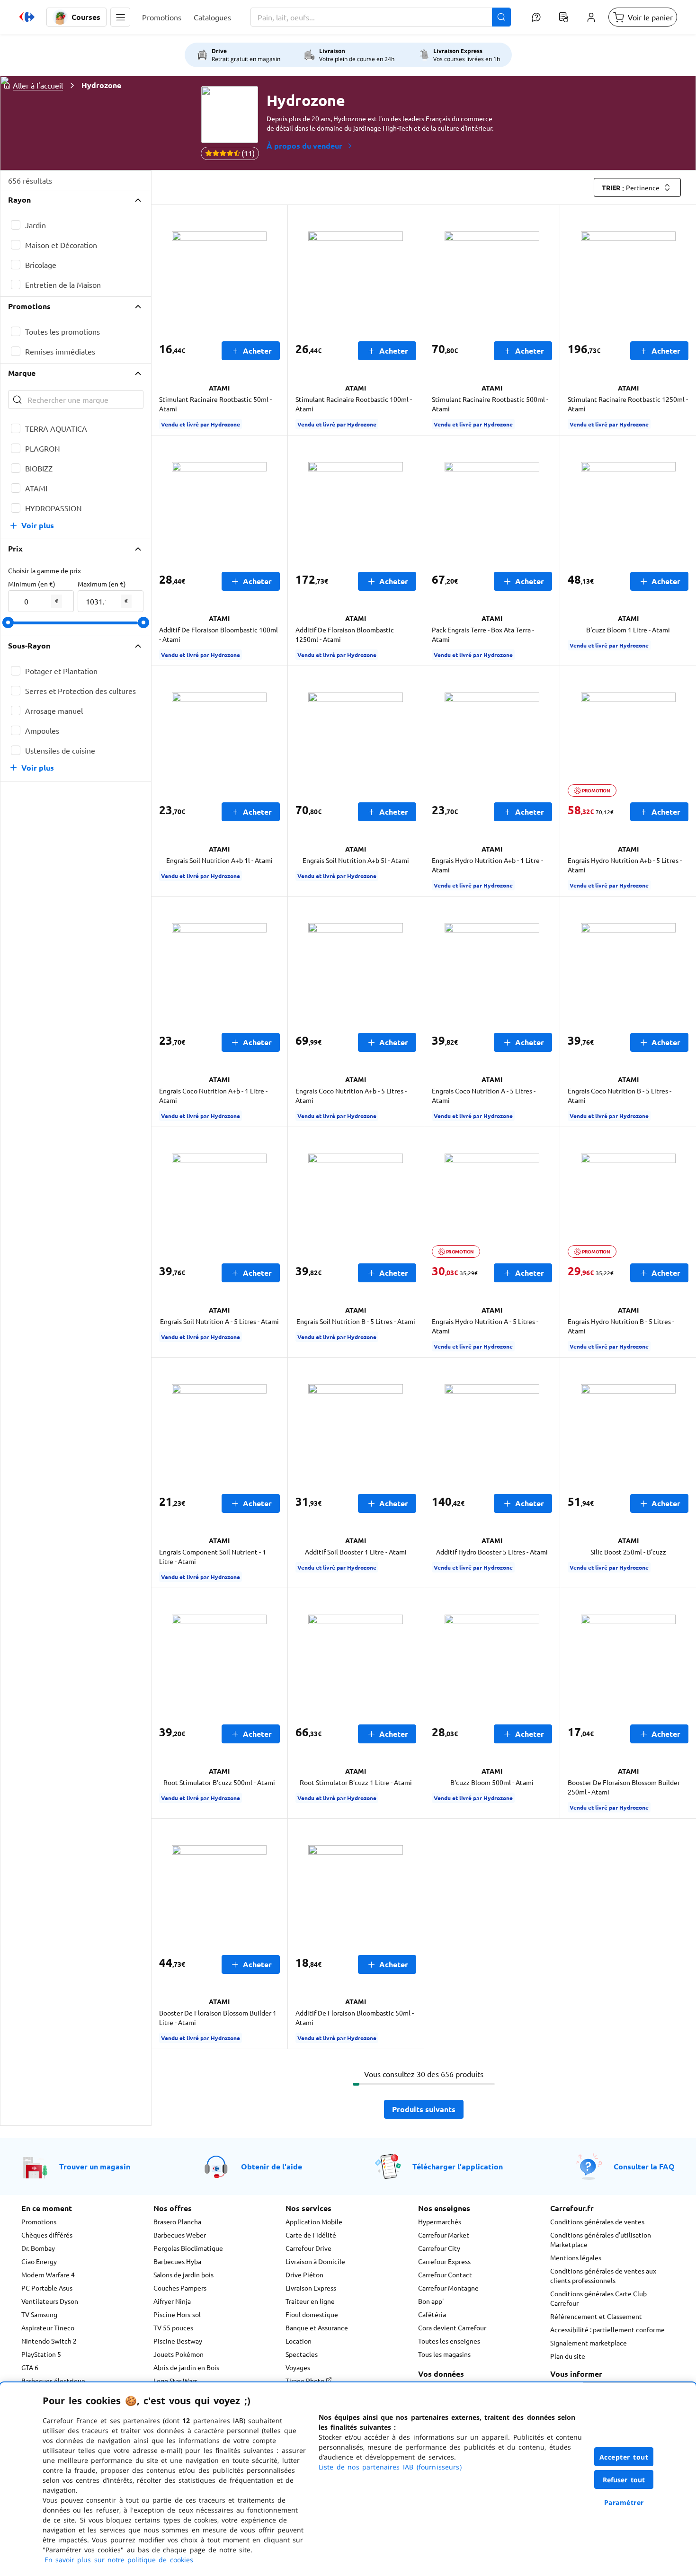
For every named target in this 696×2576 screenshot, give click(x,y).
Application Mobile (314, 2221)
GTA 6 (30, 2367)
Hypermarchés (440, 2221)
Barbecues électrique (53, 2381)
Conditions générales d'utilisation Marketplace (601, 2239)
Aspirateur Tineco (48, 2327)
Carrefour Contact (445, 2274)
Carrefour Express (444, 2261)
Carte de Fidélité (311, 2235)
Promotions (39, 2221)
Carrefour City (439, 2248)
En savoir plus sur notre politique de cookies (119, 2560)
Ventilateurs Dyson (50, 2301)
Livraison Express (311, 2288)
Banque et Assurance (317, 2327)
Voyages (298, 2367)
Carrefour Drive (308, 2248)
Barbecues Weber (180, 2235)
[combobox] (381, 17)
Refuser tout (624, 2480)
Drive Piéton (304, 2274)
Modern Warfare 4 (48, 2274)
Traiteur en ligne (310, 2301)
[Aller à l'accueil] (27, 17)
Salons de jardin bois (183, 2274)
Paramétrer (624, 2502)
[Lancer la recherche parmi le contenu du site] (501, 17)
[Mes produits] (563, 17)
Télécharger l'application (458, 2166)
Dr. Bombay (38, 2248)
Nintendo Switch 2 (49, 2341)
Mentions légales (576, 2257)
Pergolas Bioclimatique (188, 2248)
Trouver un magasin (95, 2166)
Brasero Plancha (177, 2221)
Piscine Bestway (178, 2341)
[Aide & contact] (536, 17)
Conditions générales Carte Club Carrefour (598, 2298)
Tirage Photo (306, 2381)
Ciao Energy (39, 2261)
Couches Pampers (180, 2288)
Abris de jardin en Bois (186, 2367)
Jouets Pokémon (178, 2354)
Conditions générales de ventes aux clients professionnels (603, 2275)
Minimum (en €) (32, 584)
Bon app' (431, 2301)
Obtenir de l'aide (272, 2166)
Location (299, 2341)
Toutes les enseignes (449, 2341)
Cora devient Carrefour (452, 2327)
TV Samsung (39, 2314)
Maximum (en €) (102, 584)
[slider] (8, 622)
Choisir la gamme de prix (45, 570)
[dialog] (348, 2479)
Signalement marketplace (589, 2343)
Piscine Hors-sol (177, 2314)
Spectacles (302, 2354)
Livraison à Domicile (315, 2261)
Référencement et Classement (596, 2316)
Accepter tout (624, 2457)
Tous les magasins (444, 2354)
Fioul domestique (312, 2314)
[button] (120, 17)
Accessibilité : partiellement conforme (607, 2329)
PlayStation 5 (41, 2354)
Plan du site (568, 2356)
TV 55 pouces (173, 2327)
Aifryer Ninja (172, 2301)
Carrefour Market (444, 2235)
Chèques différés (47, 2235)
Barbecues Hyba (177, 2261)
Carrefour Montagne (448, 2288)
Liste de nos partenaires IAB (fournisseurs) (390, 2467)
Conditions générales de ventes (597, 2221)
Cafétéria (432, 2314)
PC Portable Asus (47, 2288)
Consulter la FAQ (644, 2166)
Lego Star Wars (175, 2381)
